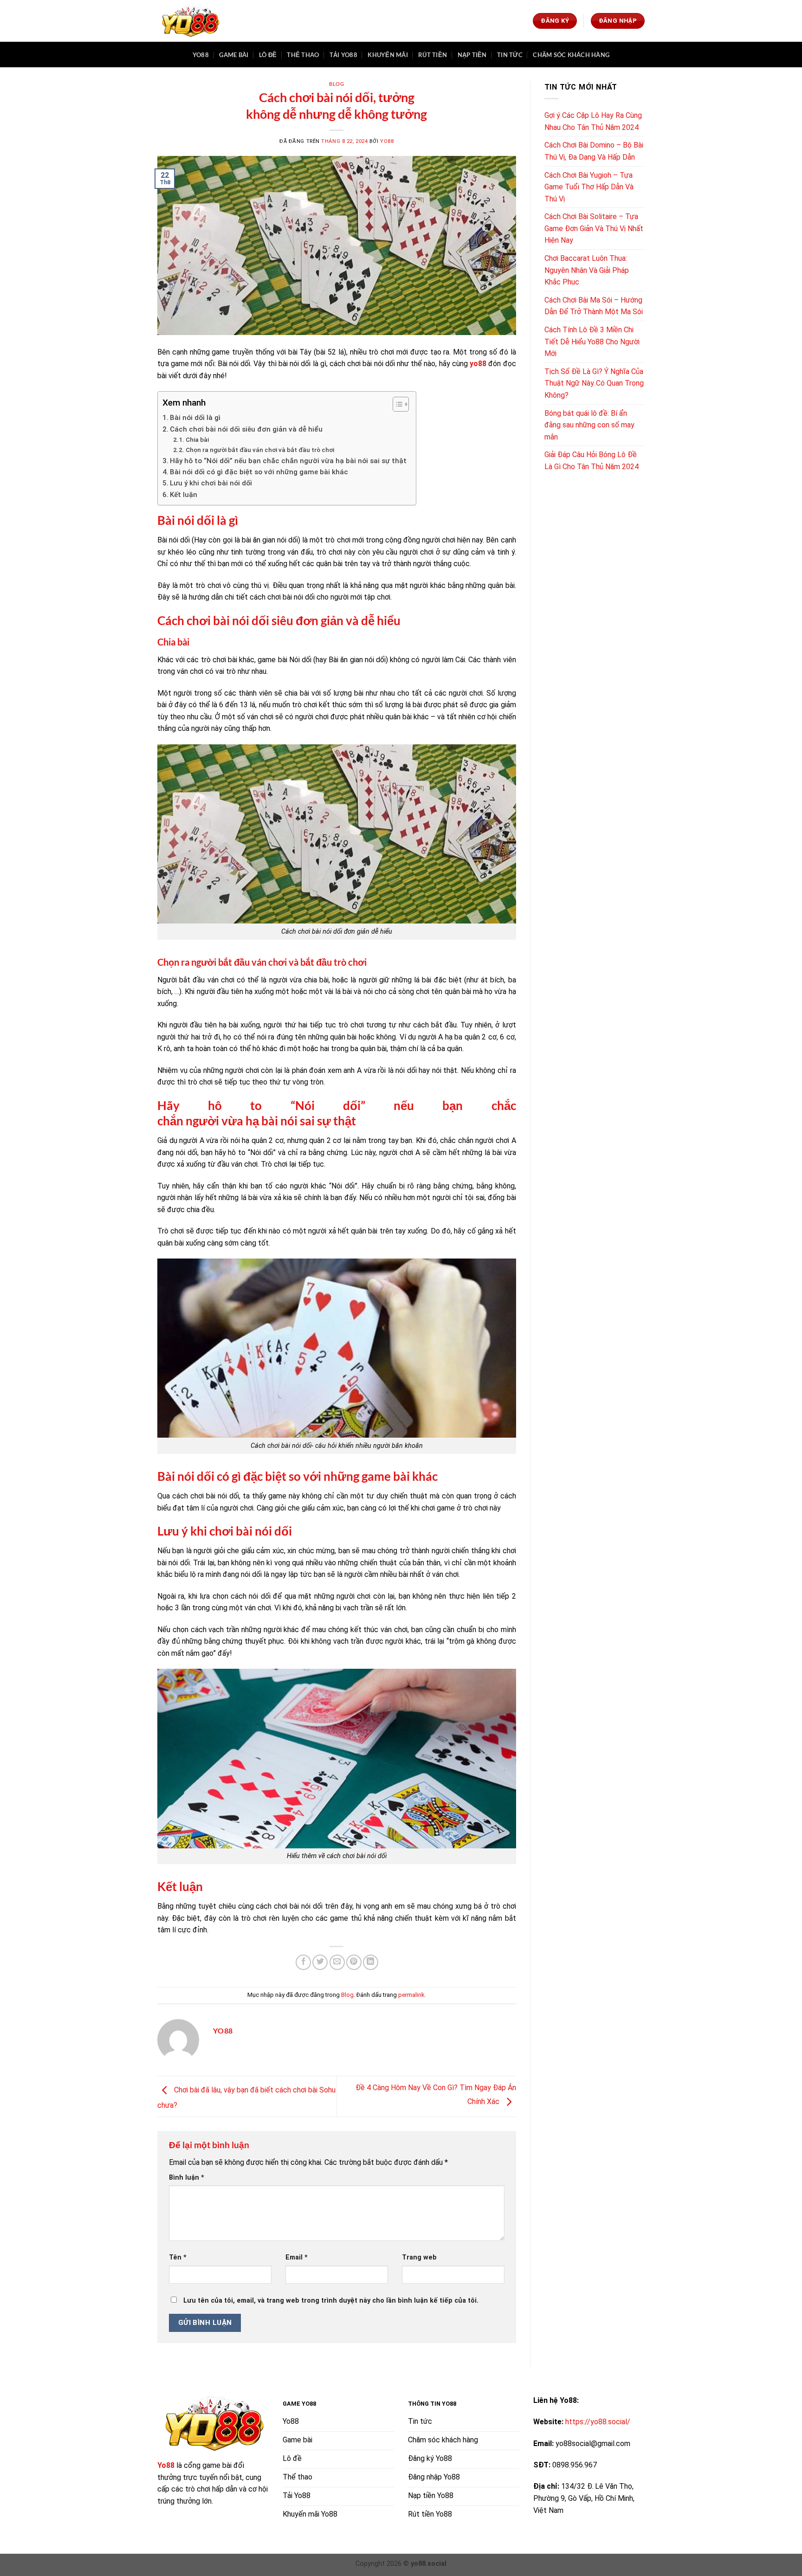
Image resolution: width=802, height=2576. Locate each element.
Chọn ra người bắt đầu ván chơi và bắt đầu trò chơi (260, 450)
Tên (178, 2257)
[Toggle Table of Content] (396, 404)
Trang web (419, 2257)
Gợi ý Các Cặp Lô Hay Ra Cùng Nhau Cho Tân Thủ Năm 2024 (593, 121)
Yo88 (201, 55)
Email (297, 2257)
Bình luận (187, 2178)
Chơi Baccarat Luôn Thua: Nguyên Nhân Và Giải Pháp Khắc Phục (587, 270)
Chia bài (197, 439)
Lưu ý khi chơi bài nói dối (211, 483)
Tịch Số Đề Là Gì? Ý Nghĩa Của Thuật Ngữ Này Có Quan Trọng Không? (594, 383)
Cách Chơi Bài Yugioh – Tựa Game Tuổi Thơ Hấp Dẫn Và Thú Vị (589, 187)
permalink (411, 1995)
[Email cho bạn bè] (337, 1962)
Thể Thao (303, 55)
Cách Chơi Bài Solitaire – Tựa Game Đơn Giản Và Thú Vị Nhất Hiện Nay (594, 228)
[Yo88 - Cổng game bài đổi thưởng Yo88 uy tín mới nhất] (190, 21)
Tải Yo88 (343, 55)
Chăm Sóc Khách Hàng (571, 55)
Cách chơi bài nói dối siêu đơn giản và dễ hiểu (246, 429)
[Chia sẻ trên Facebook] (303, 1962)
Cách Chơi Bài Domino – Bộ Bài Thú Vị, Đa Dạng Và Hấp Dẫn (594, 151)
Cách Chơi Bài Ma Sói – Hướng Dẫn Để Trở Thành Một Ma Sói (594, 306)
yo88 (478, 364)
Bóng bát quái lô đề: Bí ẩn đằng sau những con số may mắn (589, 425)
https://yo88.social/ (598, 2422)
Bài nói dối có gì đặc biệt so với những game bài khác (259, 472)
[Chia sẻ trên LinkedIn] (371, 1962)
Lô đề (268, 55)
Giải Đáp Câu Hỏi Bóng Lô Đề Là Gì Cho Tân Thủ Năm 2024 (592, 461)
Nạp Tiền (472, 55)
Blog (336, 84)
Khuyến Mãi (388, 55)
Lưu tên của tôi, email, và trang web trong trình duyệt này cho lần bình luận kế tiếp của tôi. (331, 2301)
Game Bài (234, 55)
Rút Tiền (433, 55)
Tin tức (510, 55)
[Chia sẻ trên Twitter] (320, 1962)
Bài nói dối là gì (195, 418)
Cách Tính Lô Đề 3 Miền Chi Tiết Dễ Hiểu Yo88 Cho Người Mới (592, 342)
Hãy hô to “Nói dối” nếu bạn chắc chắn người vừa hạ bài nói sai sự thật (288, 461)
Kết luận (184, 495)
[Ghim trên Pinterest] (354, 1962)
